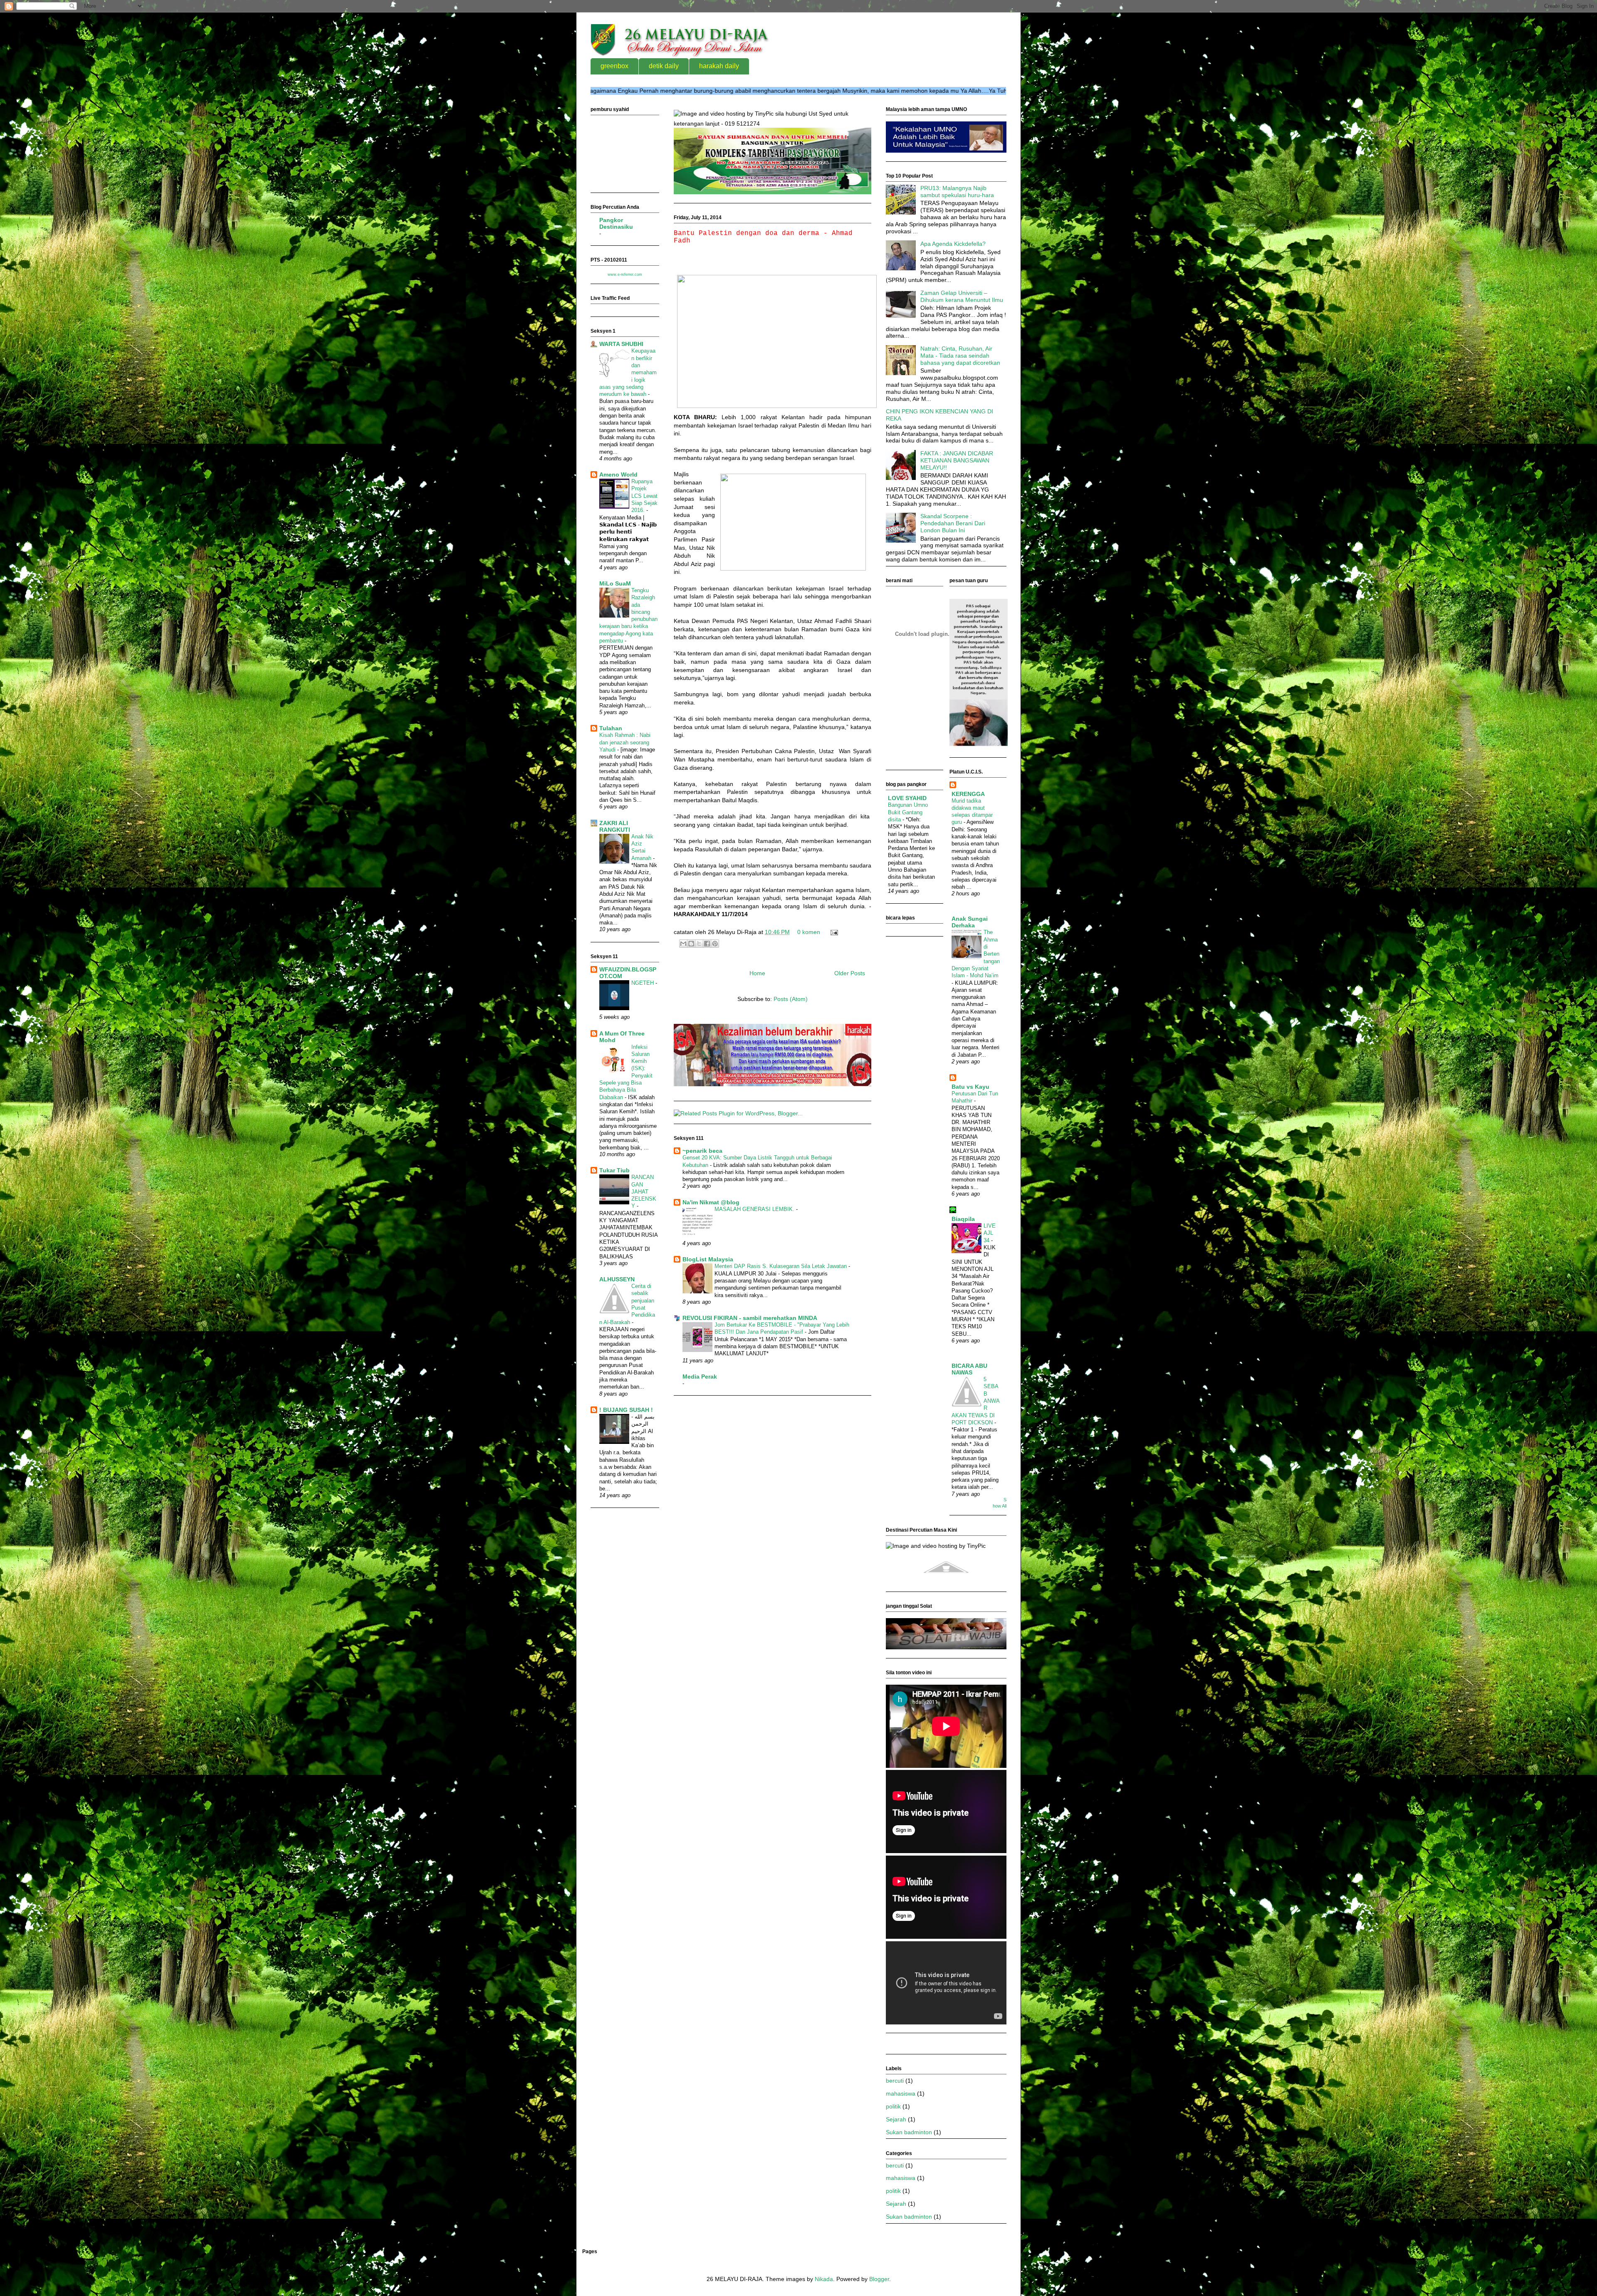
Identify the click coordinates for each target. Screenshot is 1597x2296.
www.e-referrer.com (625, 274)
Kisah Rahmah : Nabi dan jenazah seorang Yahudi (625, 742)
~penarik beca (702, 1151)
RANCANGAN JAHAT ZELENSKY (644, 1191)
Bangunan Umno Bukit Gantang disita (908, 812)
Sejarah (896, 2119)
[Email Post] (833, 932)
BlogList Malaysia (708, 1259)
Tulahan (611, 728)
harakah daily (719, 66)
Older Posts (850, 973)
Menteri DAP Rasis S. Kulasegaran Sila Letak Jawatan (781, 1266)
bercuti (895, 2081)
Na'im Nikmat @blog (711, 1202)
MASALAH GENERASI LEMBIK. (755, 1209)
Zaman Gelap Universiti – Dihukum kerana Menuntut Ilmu (962, 296)
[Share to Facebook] (707, 944)
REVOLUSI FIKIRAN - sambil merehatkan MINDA (750, 1318)
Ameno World (618, 475)
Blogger (879, 2279)
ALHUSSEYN (617, 1279)
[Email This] (683, 944)
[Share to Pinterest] (715, 944)
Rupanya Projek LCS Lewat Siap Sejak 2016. (644, 496)
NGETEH (643, 983)
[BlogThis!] (691, 944)
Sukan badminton (909, 2132)
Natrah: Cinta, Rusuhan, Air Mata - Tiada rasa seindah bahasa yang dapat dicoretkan (960, 356)
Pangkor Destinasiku (616, 223)
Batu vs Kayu (970, 1087)
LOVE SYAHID (907, 798)
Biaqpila (963, 1219)
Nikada (824, 2279)
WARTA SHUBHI (621, 344)
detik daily (664, 66)
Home (757, 973)
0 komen (809, 932)
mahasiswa (901, 2093)
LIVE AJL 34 (990, 1233)
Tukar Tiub (614, 1170)
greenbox (614, 66)
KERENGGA (968, 794)
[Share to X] (699, 944)
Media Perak (700, 1377)
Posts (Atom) (791, 999)
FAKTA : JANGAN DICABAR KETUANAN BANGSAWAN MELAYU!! (957, 460)
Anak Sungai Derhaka (970, 922)
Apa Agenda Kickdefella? (953, 244)
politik (893, 2106)
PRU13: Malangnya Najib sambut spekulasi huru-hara (957, 192)
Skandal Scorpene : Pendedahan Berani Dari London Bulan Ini (953, 523)
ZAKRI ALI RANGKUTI (615, 826)
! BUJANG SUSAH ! (626, 1410)
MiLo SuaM (615, 583)
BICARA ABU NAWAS (969, 1369)
